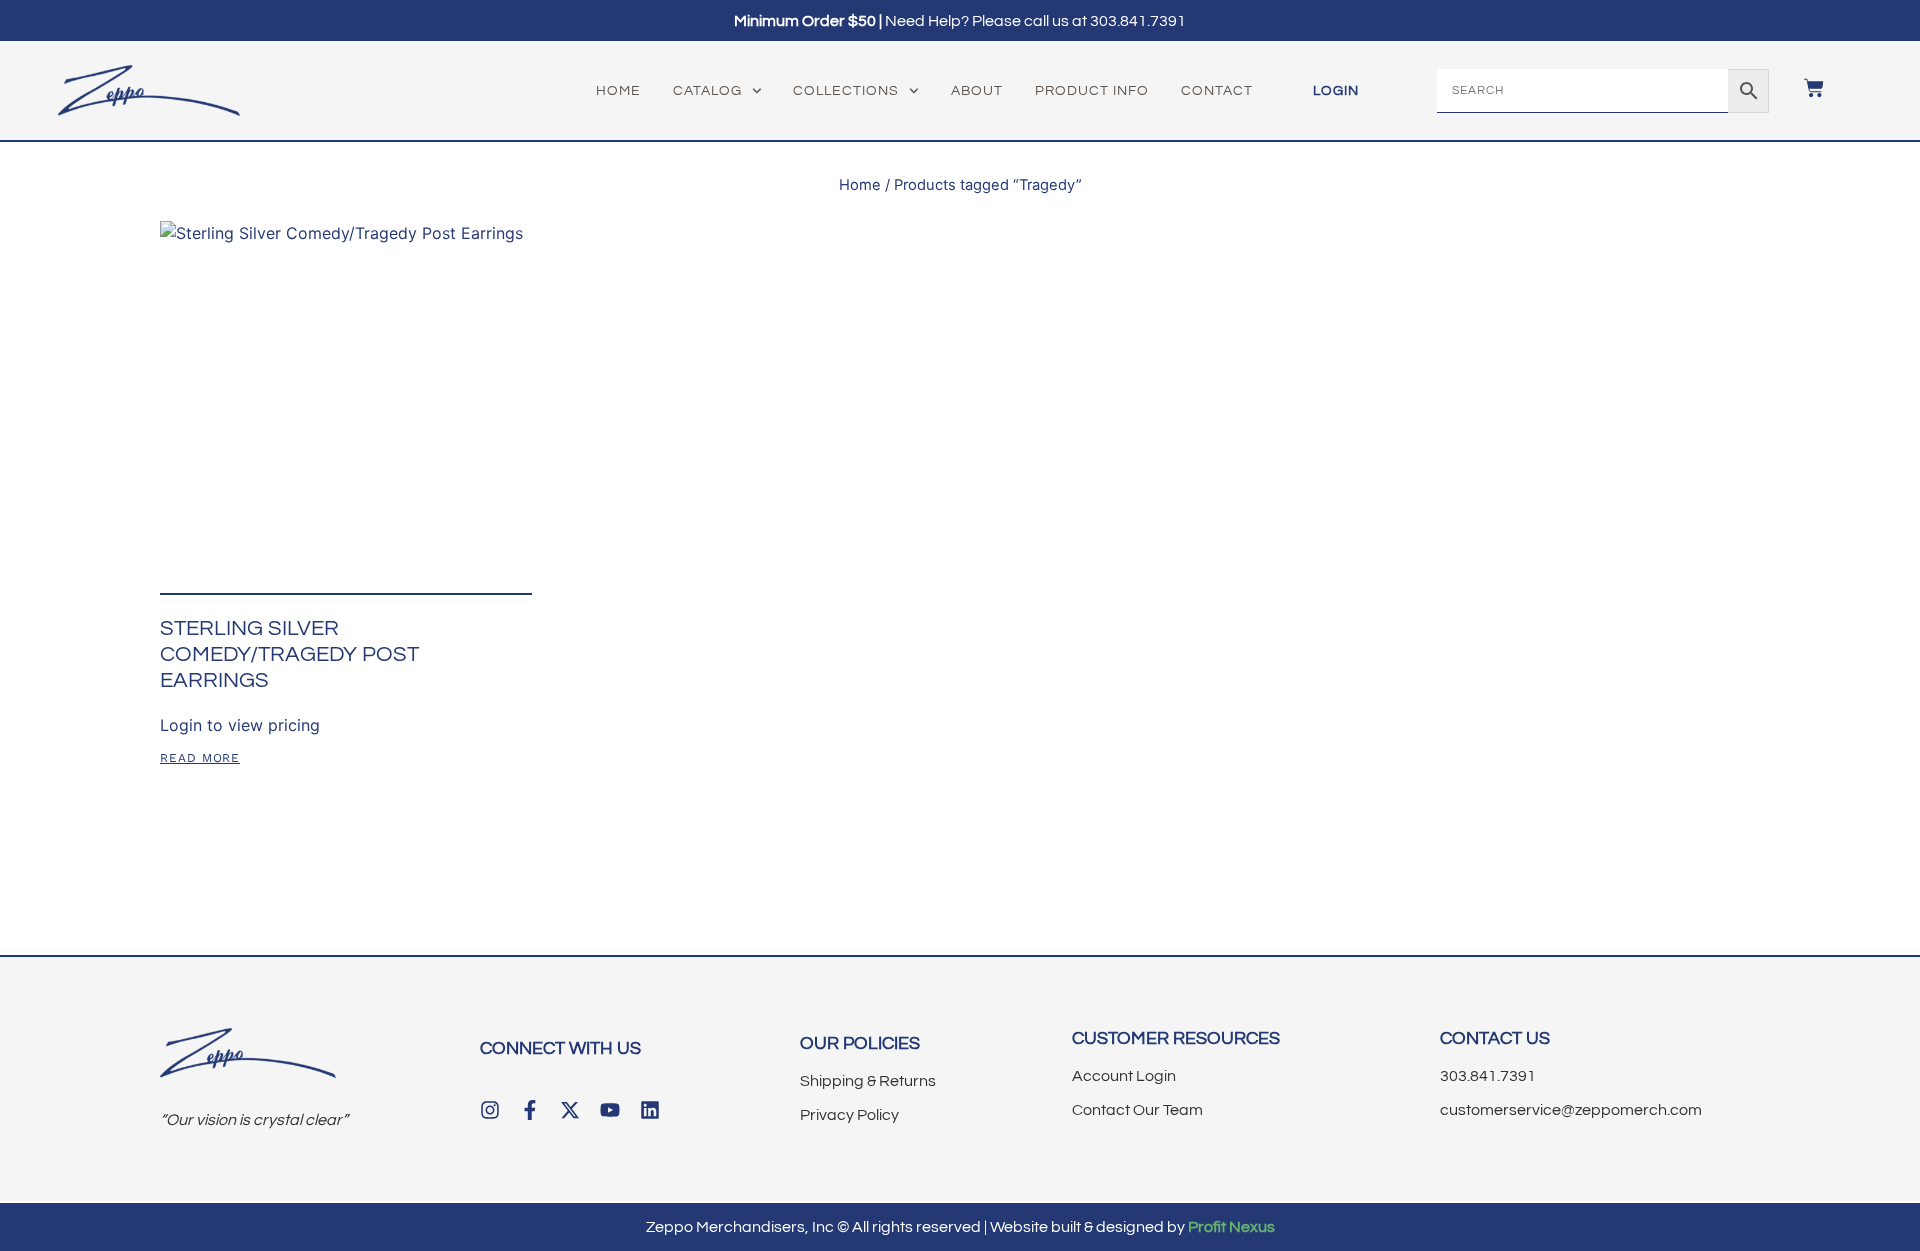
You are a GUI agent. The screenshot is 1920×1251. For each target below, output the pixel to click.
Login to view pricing (240, 725)
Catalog (707, 91)
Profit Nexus (1231, 1227)
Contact (1217, 91)
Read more (200, 758)
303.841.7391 (1138, 21)
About (977, 91)
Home (618, 91)
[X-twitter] (570, 1110)
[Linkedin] (650, 1110)
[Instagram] (490, 1110)
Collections (846, 91)
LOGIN (1336, 91)
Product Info (1092, 91)
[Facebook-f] (530, 1110)
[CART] (1804, 88)
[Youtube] (610, 1110)
